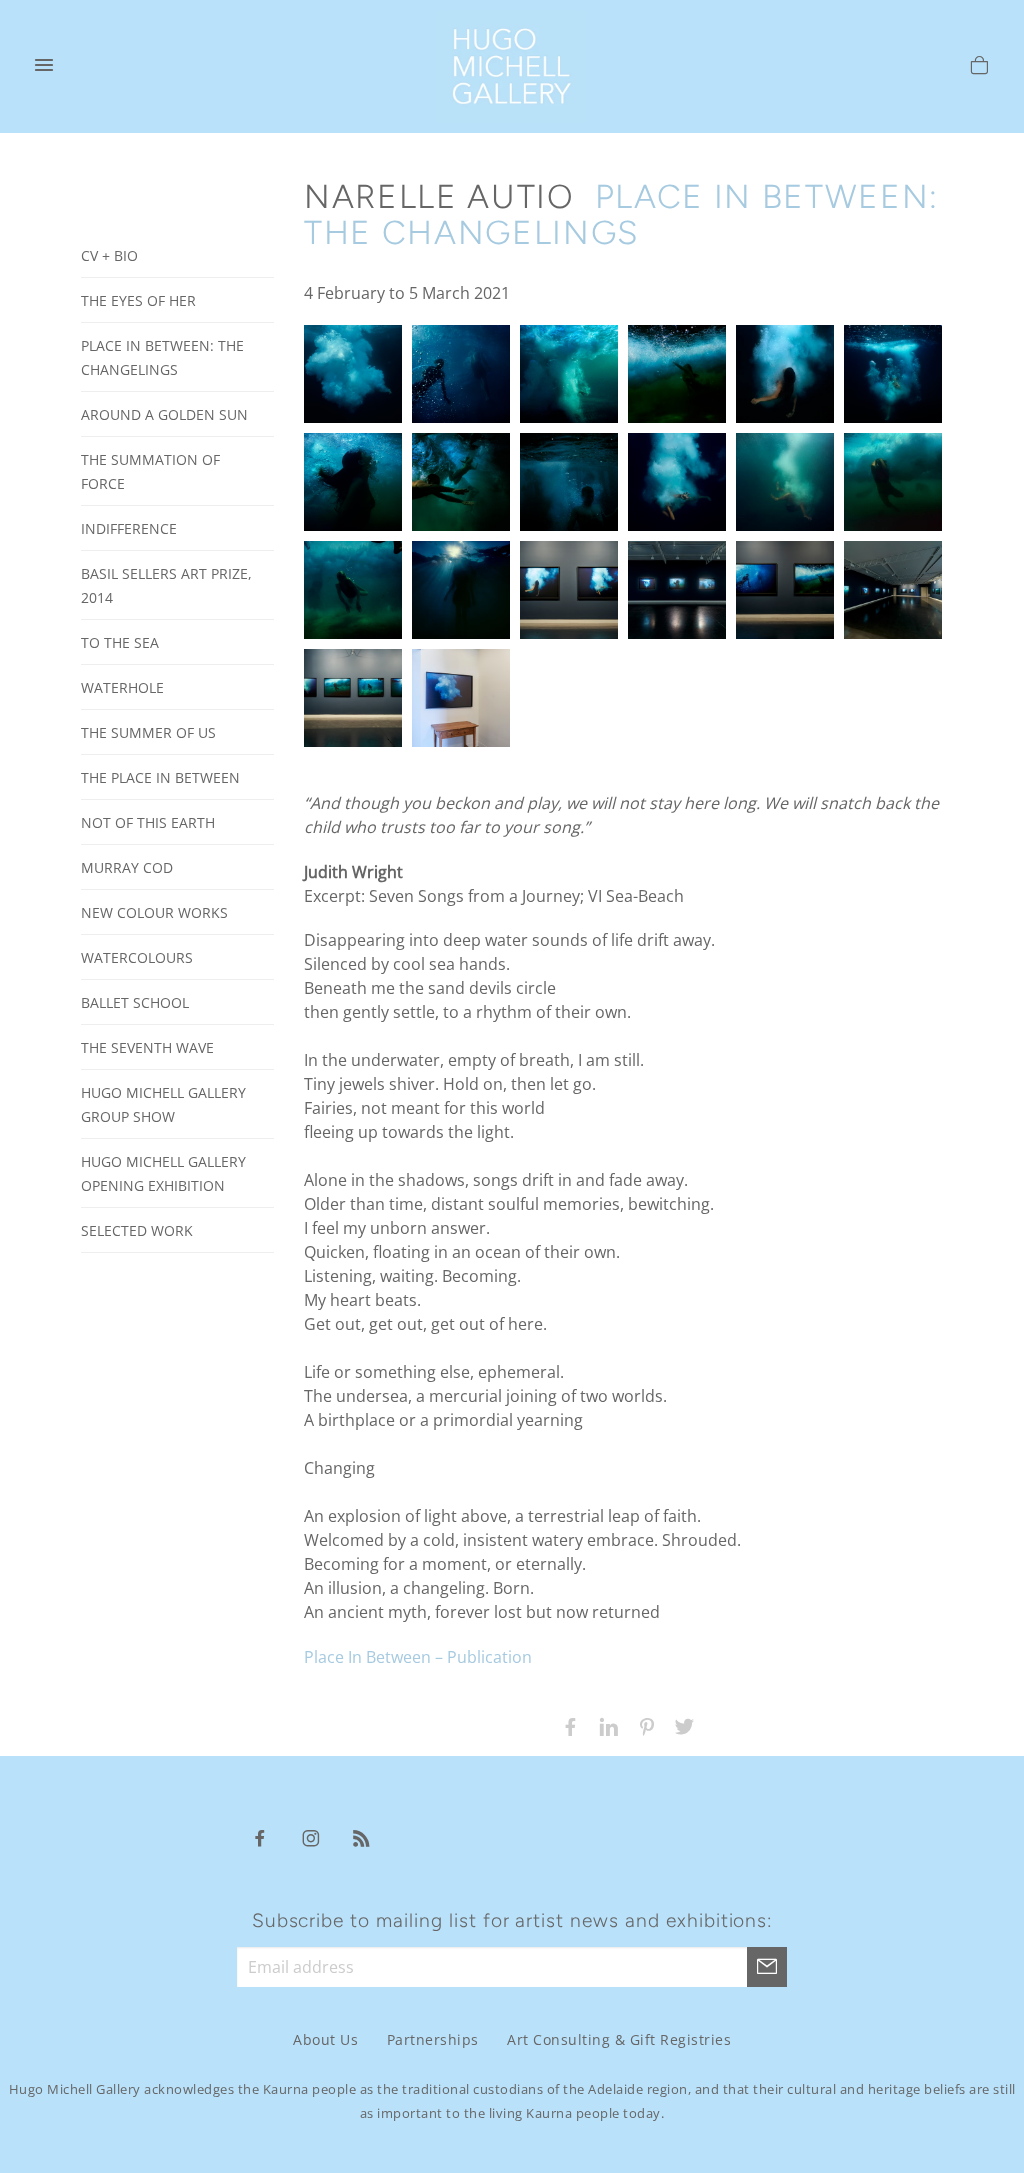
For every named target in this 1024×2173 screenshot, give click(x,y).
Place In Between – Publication (418, 1657)
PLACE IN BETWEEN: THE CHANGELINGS (162, 357)
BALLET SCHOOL (135, 1002)
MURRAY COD (127, 867)
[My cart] (979, 68)
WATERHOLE (122, 687)
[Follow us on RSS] (362, 1837)
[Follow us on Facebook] (260, 1837)
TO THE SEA (120, 642)
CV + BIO (109, 255)
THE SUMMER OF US (148, 732)
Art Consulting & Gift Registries (619, 2039)
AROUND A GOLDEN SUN (164, 414)
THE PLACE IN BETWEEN (160, 777)
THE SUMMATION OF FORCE (150, 471)
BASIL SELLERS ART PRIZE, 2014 (166, 585)
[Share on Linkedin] (604, 1725)
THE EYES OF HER (138, 300)
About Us (325, 2039)
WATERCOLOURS (137, 957)
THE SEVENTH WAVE (147, 1047)
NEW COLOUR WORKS (154, 912)
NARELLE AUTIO (439, 196)
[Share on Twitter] (680, 1725)
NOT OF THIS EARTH (148, 822)
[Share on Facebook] (566, 1725)
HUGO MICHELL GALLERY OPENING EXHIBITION (163, 1173)
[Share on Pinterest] (642, 1725)
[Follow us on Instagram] (311, 1837)
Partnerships (433, 2039)
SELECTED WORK (137, 1230)
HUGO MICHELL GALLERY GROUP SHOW (163, 1104)
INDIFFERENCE (129, 528)
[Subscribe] (767, 1967)
